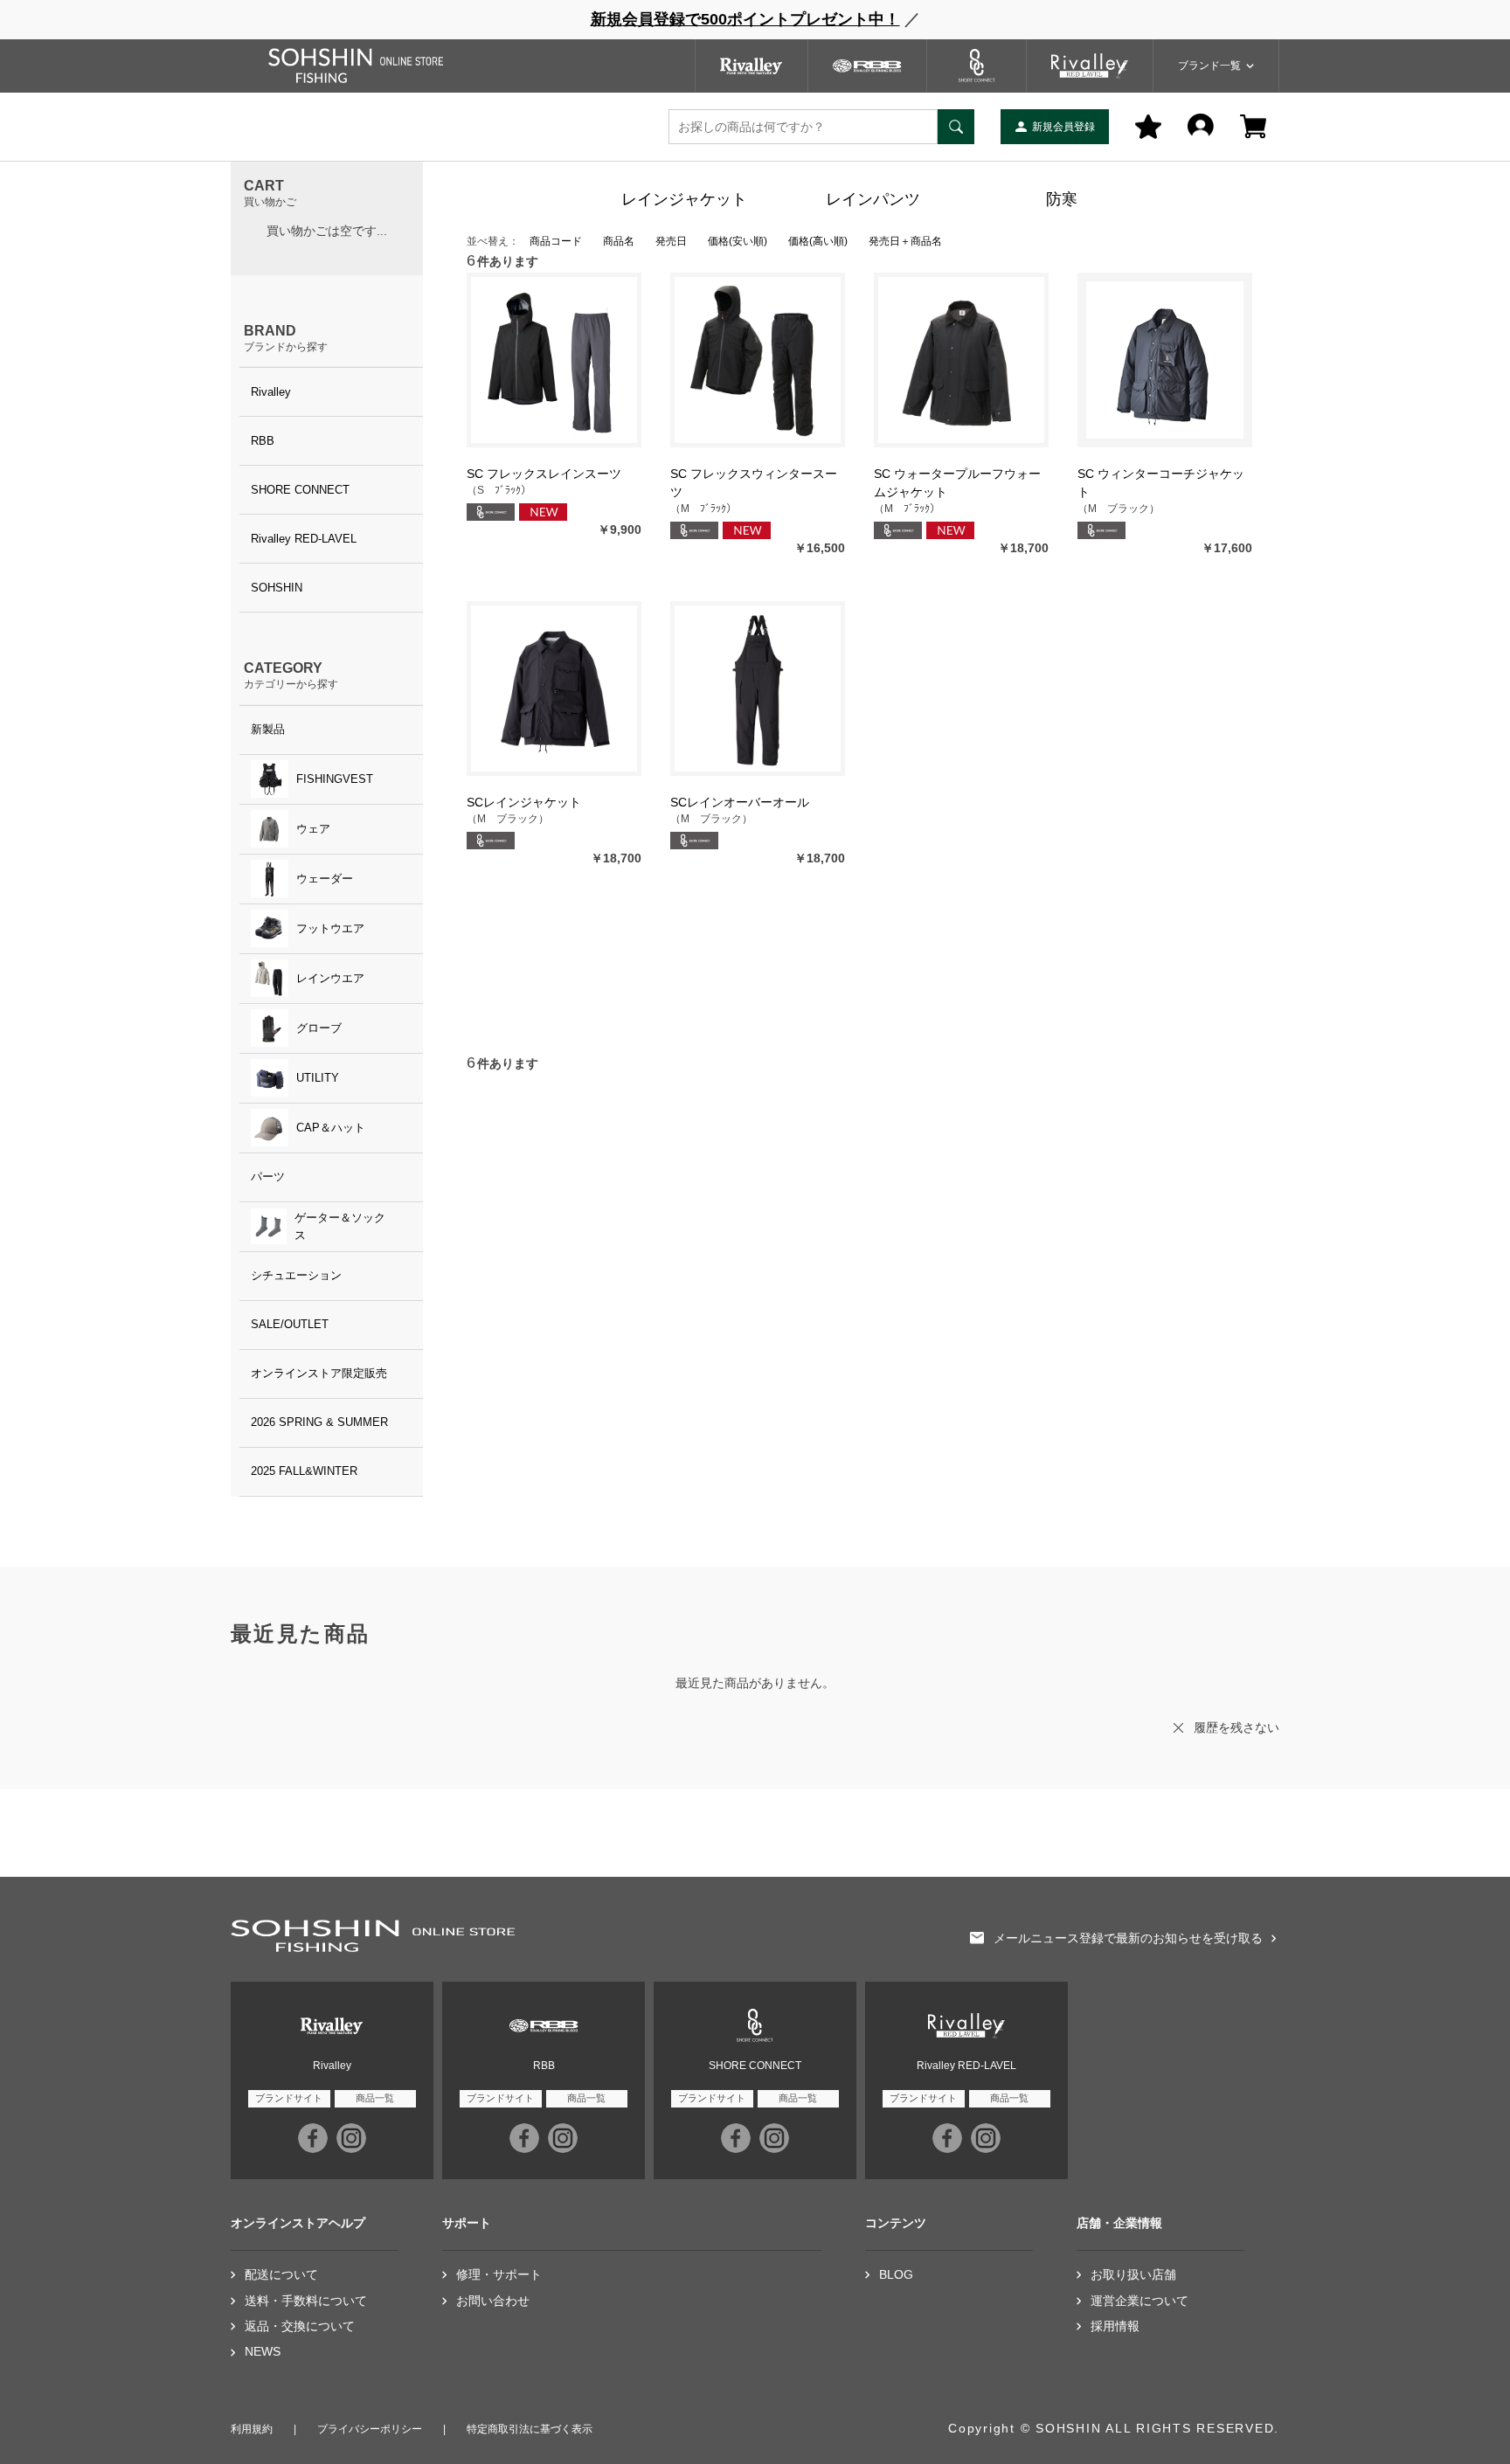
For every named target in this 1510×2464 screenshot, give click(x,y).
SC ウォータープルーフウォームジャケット (957, 483)
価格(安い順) (738, 241)
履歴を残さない (1236, 1727)
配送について (281, 2275)
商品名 (619, 241)
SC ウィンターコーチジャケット (1161, 483)
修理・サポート (499, 2275)
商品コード (556, 241)
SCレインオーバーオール (740, 802)
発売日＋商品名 (905, 241)
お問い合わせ (493, 2301)
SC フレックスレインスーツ (544, 474)
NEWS (263, 2352)
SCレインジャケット (524, 802)
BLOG (896, 2275)
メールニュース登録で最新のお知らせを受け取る (1128, 1938)
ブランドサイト (289, 2098)
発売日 (671, 241)
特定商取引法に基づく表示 (530, 2429)
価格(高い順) (818, 241)
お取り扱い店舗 (1133, 2275)
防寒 (1062, 199)
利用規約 (252, 2429)
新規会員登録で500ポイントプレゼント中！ (745, 19)
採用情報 (1115, 2326)
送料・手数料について (306, 2301)
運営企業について (1139, 2301)
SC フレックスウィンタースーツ (754, 483)
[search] (956, 127)
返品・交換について (300, 2326)
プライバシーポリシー (370, 2429)
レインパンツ (873, 199)
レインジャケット (684, 199)
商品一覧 (375, 2098)
